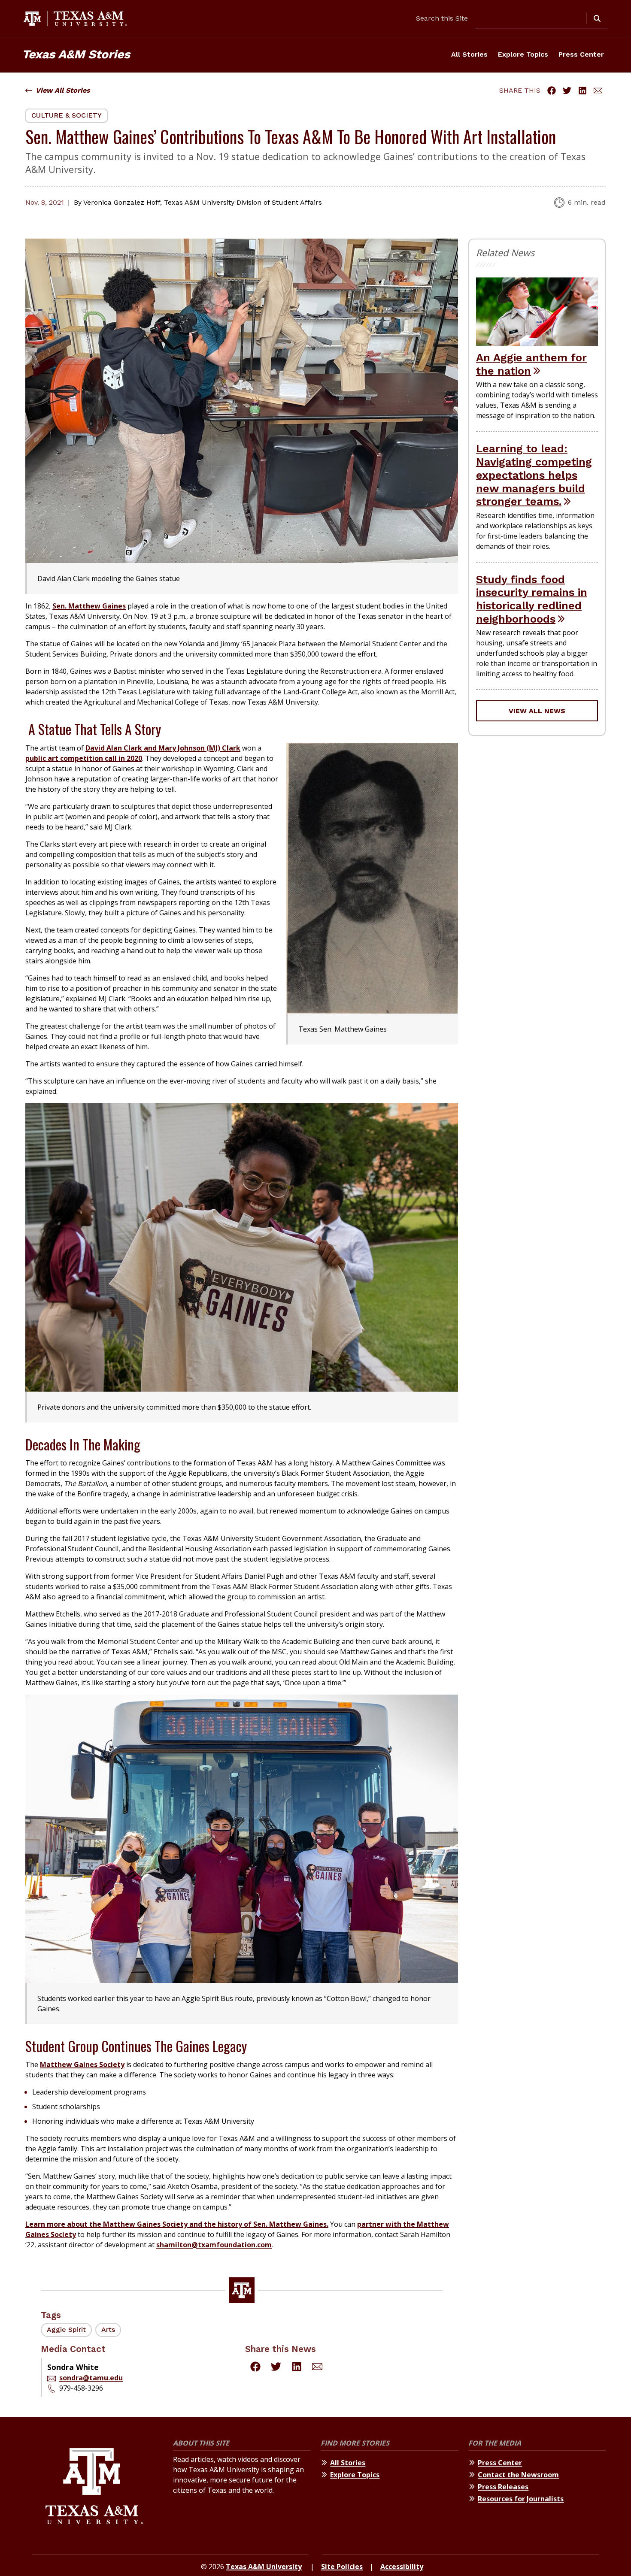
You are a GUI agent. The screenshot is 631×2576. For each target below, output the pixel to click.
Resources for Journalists (521, 2499)
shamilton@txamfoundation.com (214, 2245)
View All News (537, 711)
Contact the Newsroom (518, 2475)
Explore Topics (523, 54)
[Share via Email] (598, 91)
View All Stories (63, 90)
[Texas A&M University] (94, 2487)
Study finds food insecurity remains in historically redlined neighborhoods (532, 599)
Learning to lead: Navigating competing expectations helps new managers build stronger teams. (534, 475)
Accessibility (402, 2567)
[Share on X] (567, 91)
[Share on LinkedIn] (582, 91)
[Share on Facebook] (552, 91)
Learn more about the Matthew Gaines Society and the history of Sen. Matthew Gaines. (177, 2224)
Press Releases (503, 2487)
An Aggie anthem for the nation (531, 364)
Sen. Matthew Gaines (89, 606)
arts (108, 2329)
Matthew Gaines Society (82, 2064)
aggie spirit (66, 2329)
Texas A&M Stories (76, 54)
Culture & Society (67, 115)
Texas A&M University (264, 2567)
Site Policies (342, 2567)
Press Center (581, 54)
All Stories (469, 54)
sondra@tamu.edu (91, 2378)
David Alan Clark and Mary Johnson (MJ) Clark (163, 748)
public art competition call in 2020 (84, 758)
